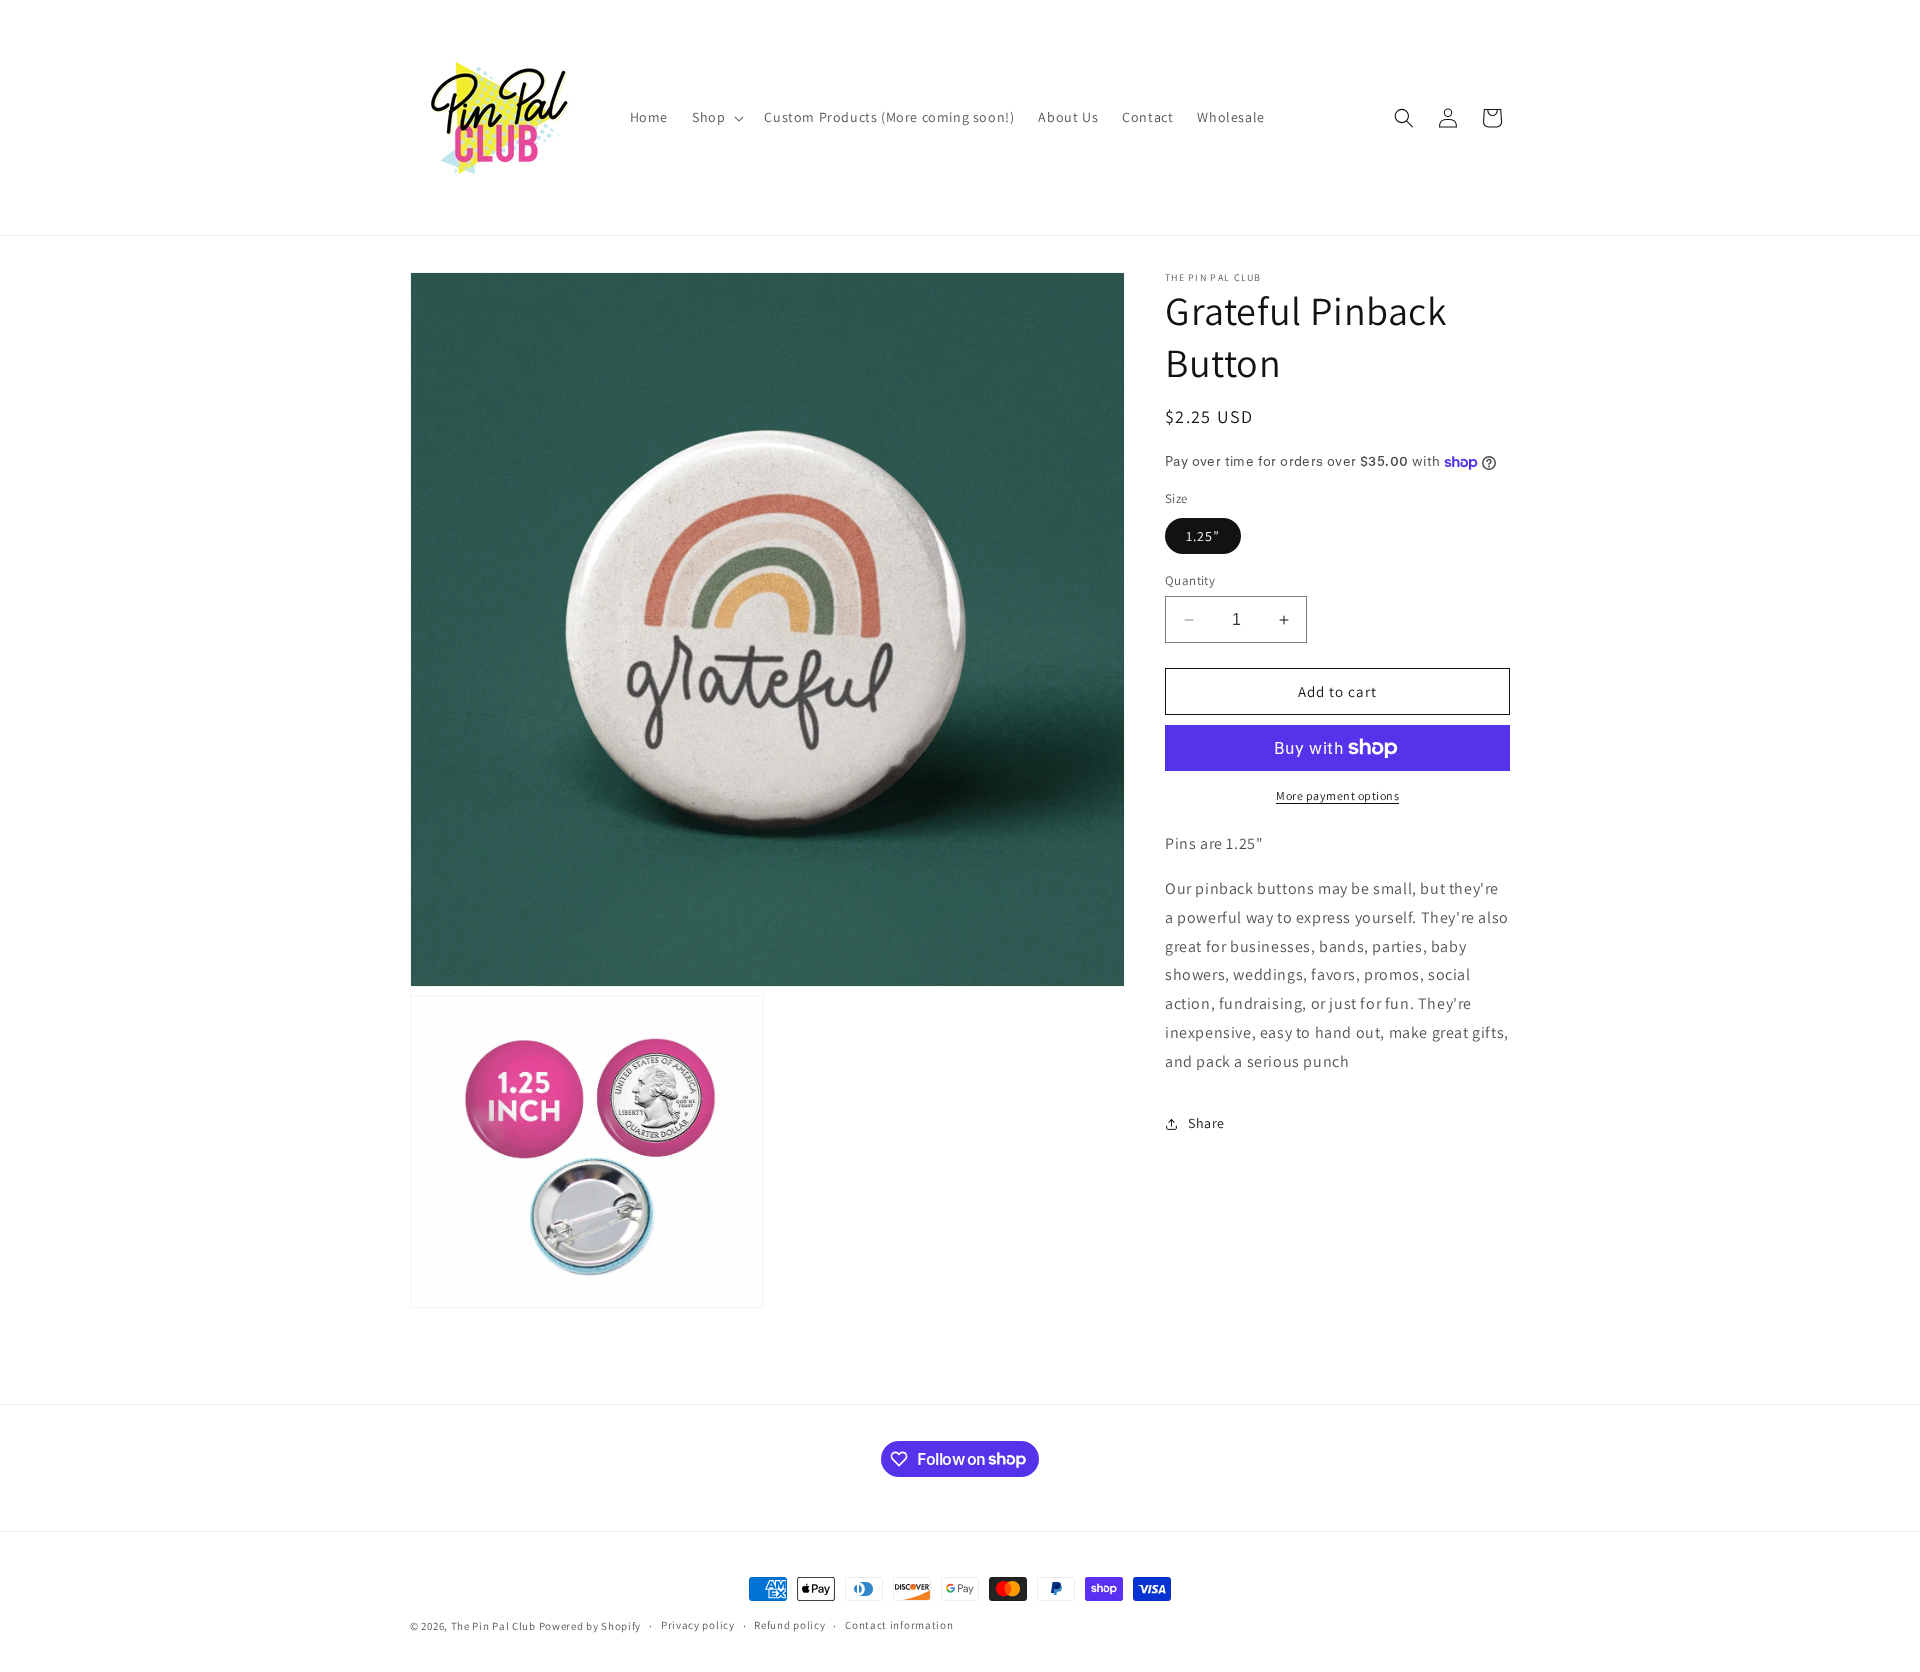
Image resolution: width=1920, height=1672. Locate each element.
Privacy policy (698, 1625)
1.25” (1203, 536)
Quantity (1190, 580)
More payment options (1337, 795)
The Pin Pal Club (493, 1626)
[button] (716, 117)
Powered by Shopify (590, 1626)
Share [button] (1206, 1123)
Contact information (899, 1625)
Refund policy (789, 1625)
